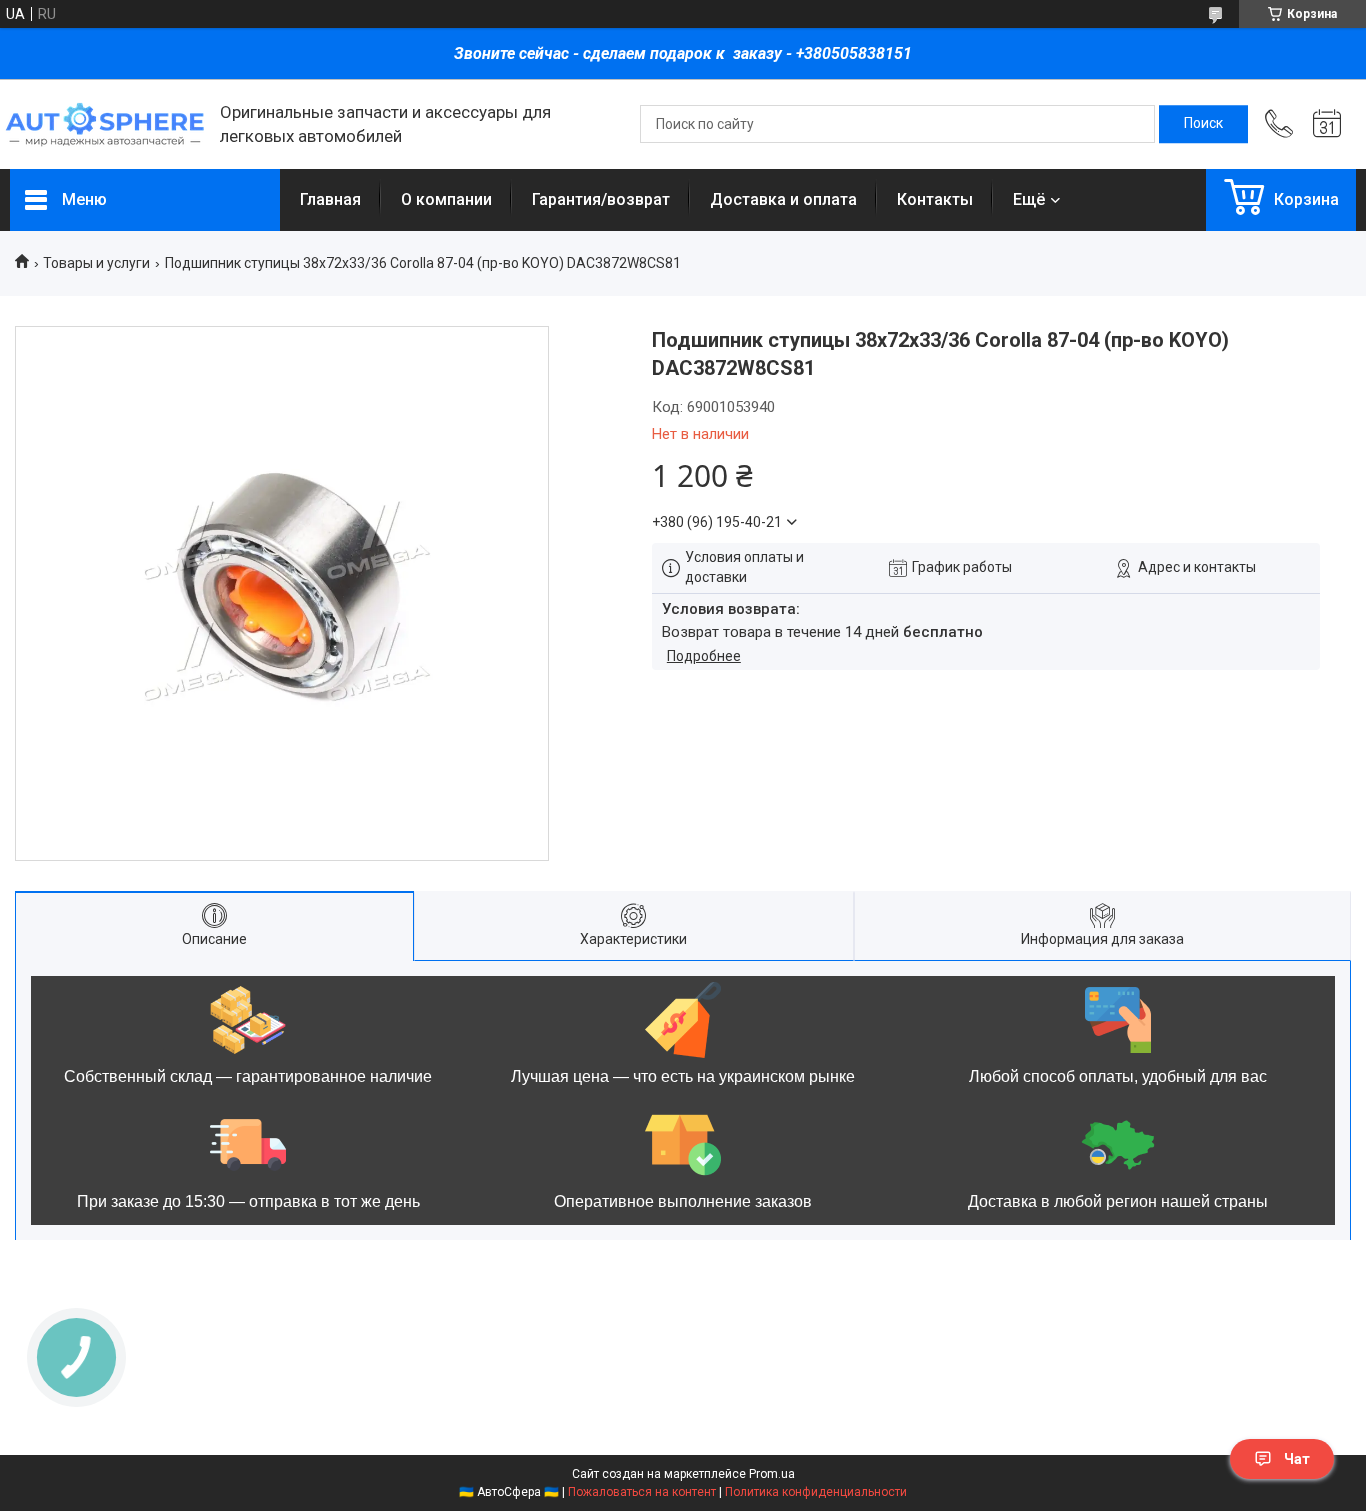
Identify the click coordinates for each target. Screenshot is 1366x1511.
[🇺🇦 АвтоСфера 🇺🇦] (105, 124)
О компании (446, 199)
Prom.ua (772, 1474)
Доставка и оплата (783, 199)
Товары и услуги (96, 263)
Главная (330, 199)
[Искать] (1203, 124)
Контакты (935, 199)
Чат (1297, 1459)
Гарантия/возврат (601, 199)
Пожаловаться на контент (642, 1492)
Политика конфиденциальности (816, 1492)
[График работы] (1327, 124)
